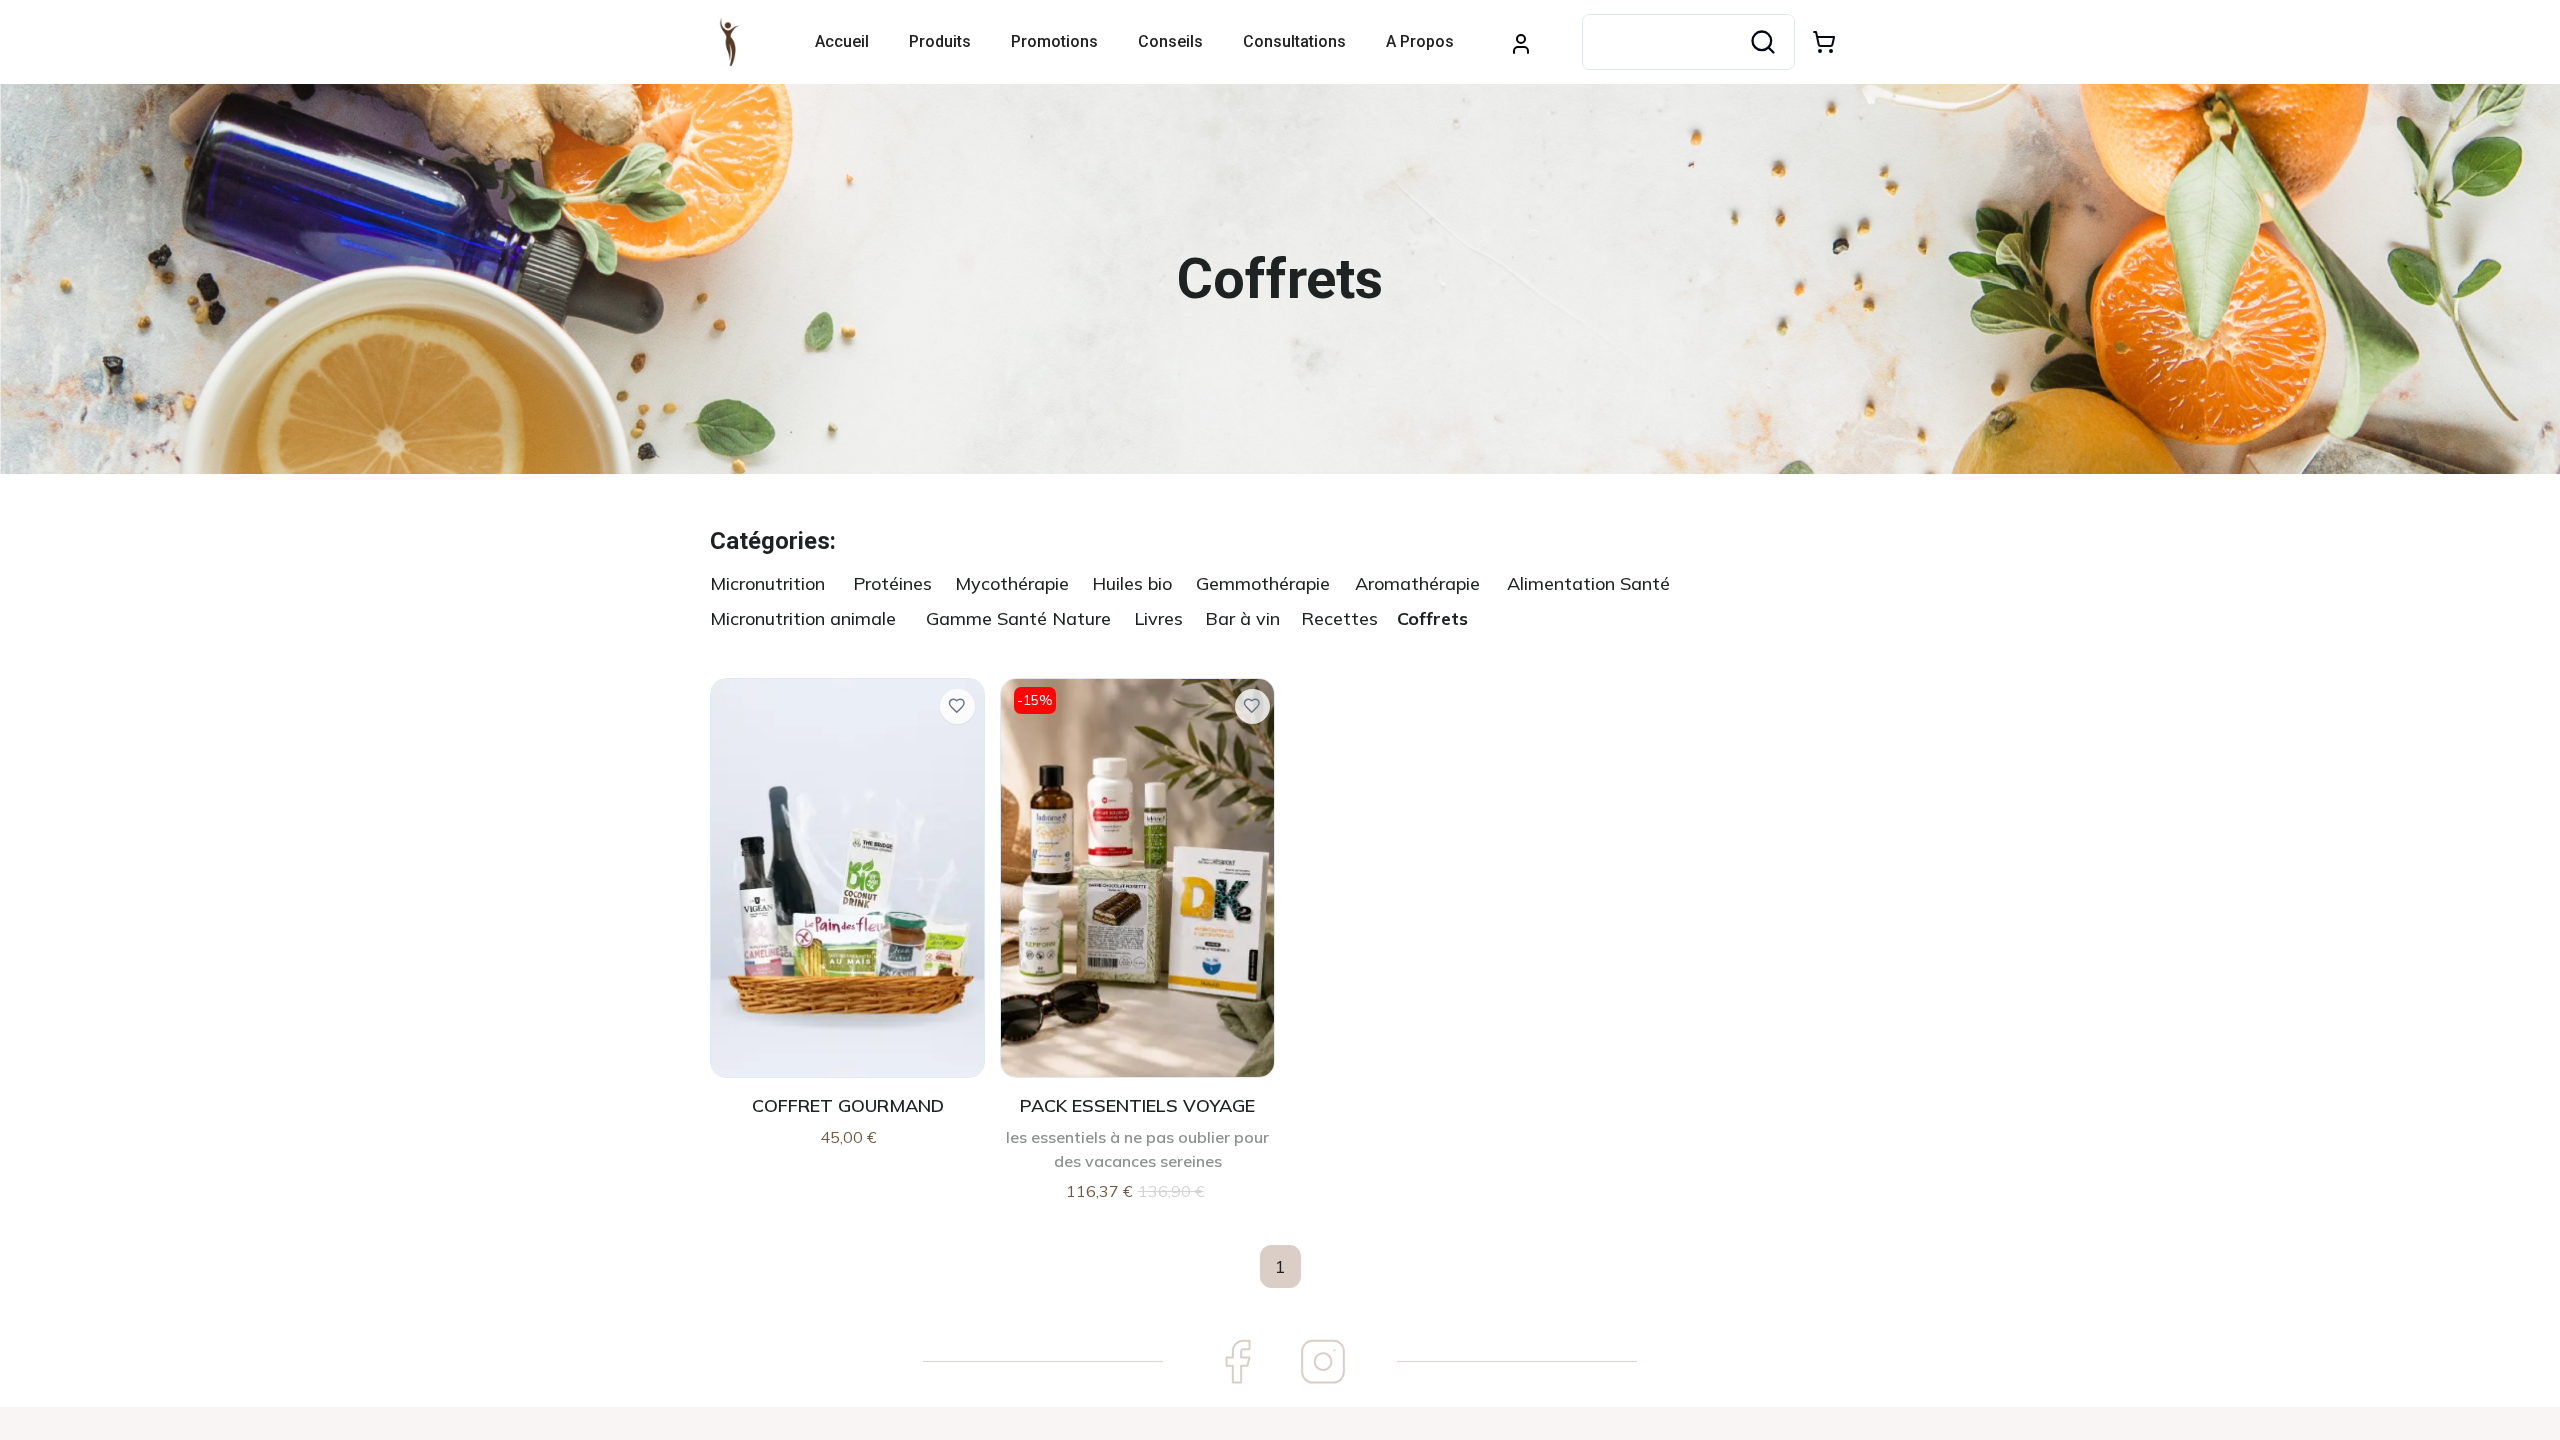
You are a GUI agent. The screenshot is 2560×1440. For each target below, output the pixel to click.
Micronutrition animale (803, 618)
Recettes (1339, 618)
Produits (940, 41)
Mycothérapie (1012, 583)
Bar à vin (1242, 618)
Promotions (1054, 41)
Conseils (1170, 41)
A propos (1420, 41)
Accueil (842, 41)
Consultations (1294, 41)
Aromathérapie (1417, 583)
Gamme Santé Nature (1018, 618)
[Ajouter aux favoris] (957, 706)
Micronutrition (767, 583)
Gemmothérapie (1263, 583)
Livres (1158, 618)
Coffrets (1432, 618)
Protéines (892, 583)
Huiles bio (1132, 583)
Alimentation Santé (1588, 583)
